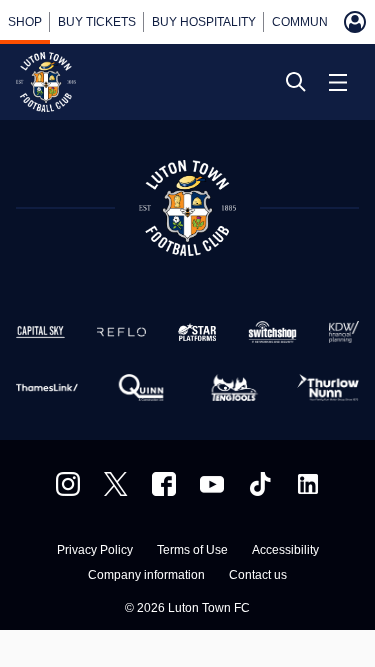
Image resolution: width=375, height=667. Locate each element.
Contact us (258, 575)
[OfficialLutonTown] (212, 484)
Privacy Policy (95, 550)
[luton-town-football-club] (308, 484)
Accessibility (285, 550)
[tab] (25, 22)
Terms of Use (192, 550)
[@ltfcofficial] (260, 484)
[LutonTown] (116, 484)
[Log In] (355, 22)
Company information (146, 575)
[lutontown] (68, 484)
